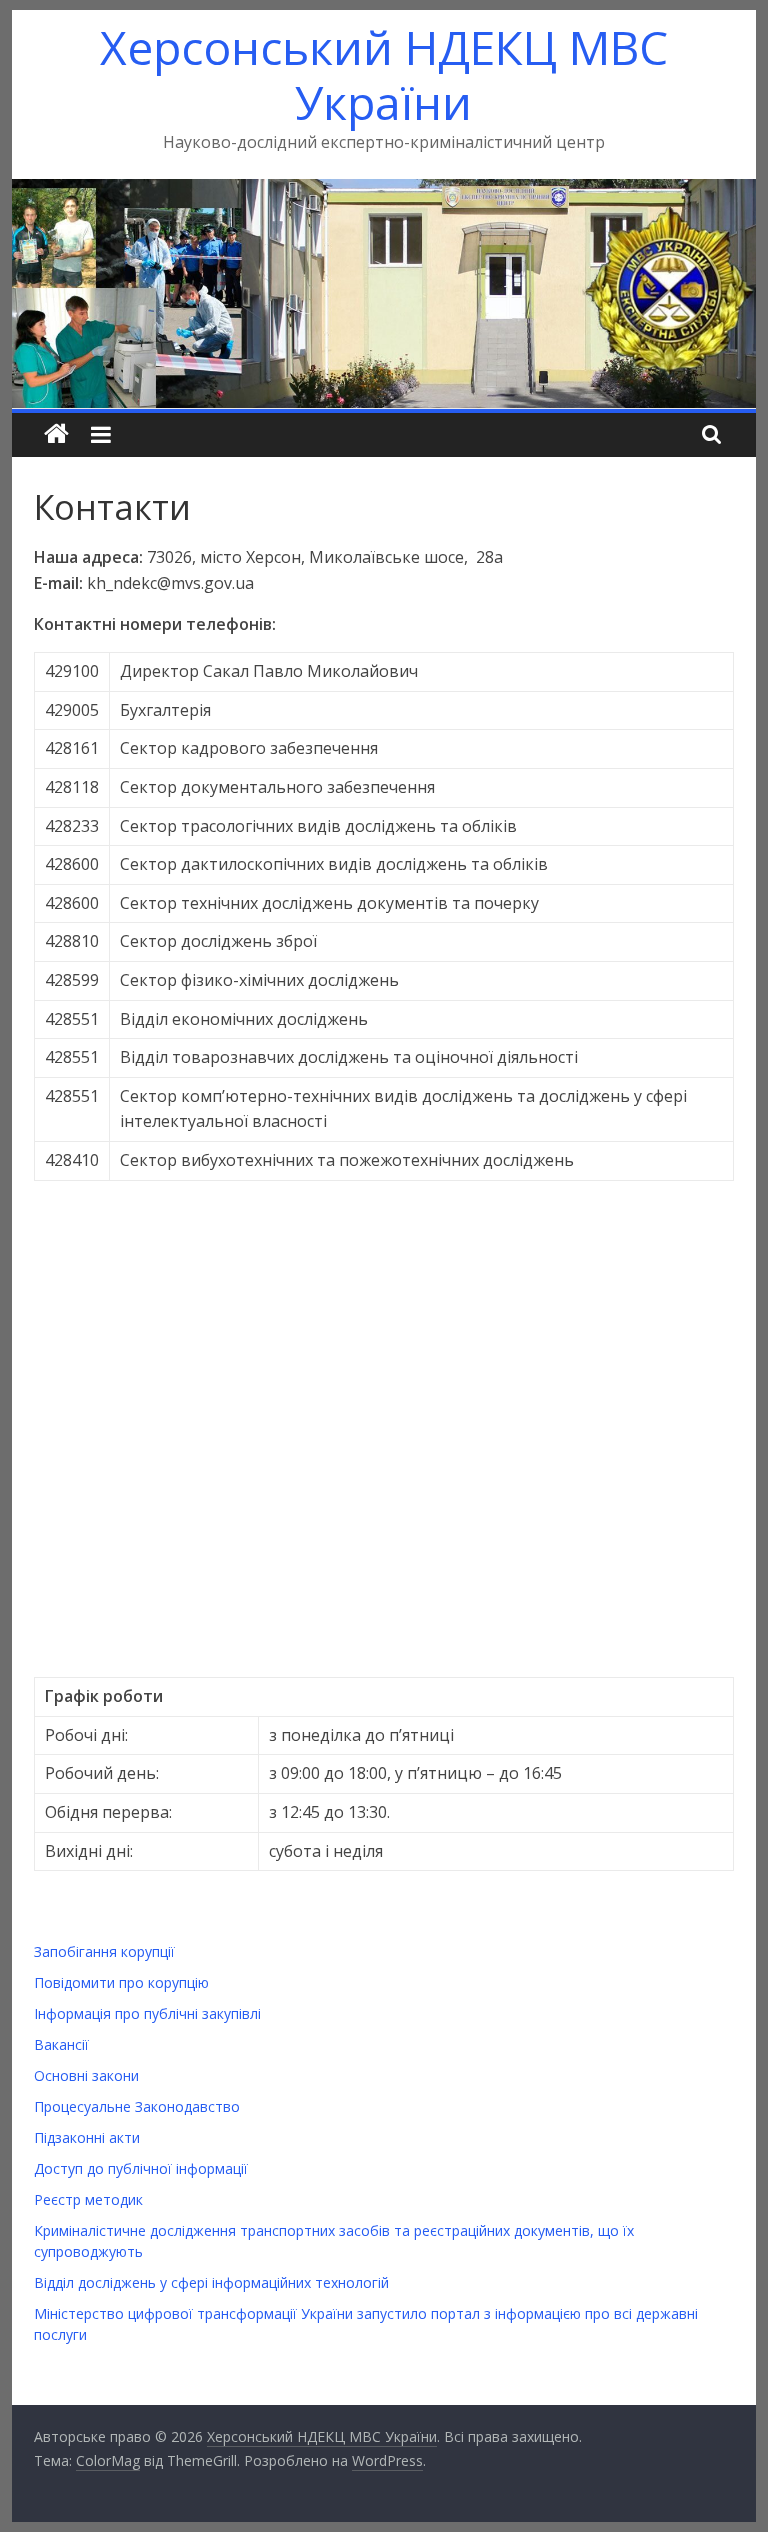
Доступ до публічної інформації (141, 2168)
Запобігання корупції (104, 1951)
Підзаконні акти (87, 2137)
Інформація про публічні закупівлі (147, 2013)
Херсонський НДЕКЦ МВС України (384, 74)
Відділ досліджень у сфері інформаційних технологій (211, 2282)
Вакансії (61, 2044)
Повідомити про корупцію (121, 1982)
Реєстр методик (88, 2199)
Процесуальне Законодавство (137, 2106)
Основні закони (86, 2075)
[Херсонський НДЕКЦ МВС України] (384, 191)
